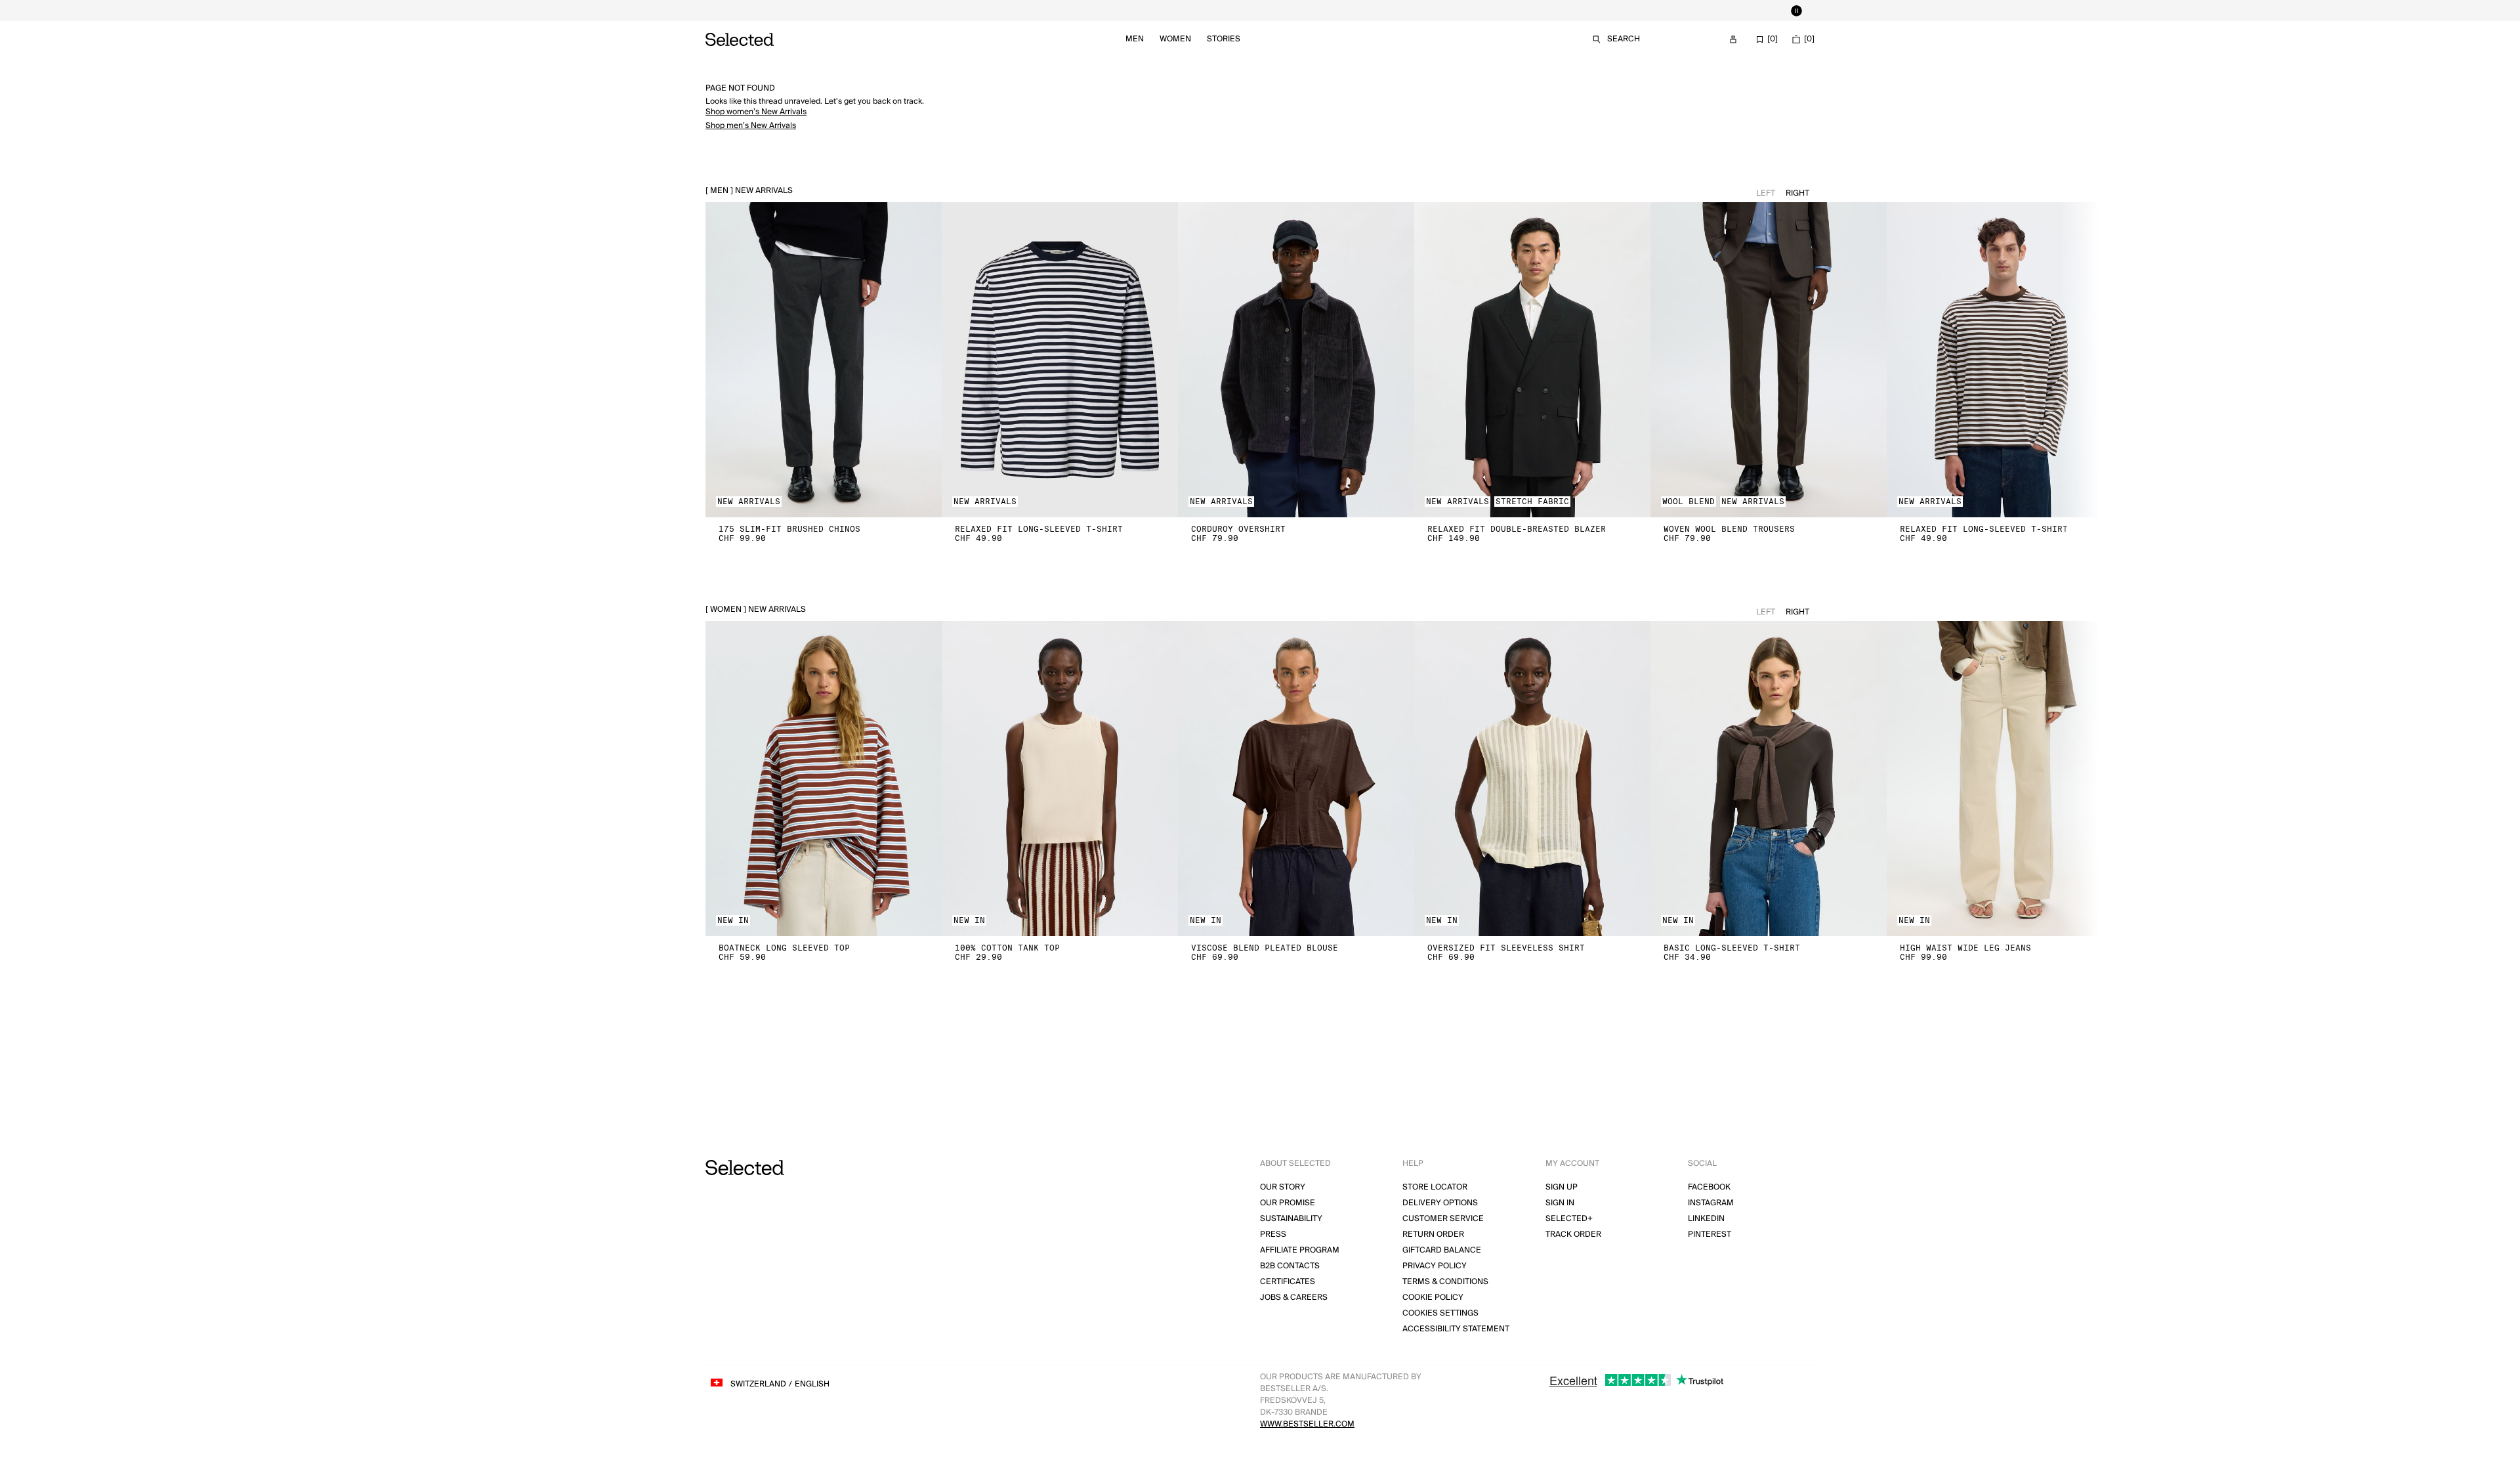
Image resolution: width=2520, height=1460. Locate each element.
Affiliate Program (1300, 1250)
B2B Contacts (1290, 1266)
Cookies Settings (1440, 1313)
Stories (1224, 39)
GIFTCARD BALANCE (1442, 1250)
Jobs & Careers (1294, 1298)
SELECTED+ (1569, 1219)
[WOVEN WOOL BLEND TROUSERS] (1769, 360)
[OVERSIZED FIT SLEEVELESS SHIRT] (1532, 779)
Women (1175, 39)
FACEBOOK (1709, 1187)
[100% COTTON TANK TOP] (1060, 779)
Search (1624, 39)
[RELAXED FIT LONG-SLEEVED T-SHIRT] (1060, 360)
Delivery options (1440, 1203)
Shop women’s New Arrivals (756, 112)
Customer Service (1443, 1219)
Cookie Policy (1433, 1298)
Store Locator (1435, 1187)
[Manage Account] (1733, 39)
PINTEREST (1710, 1235)
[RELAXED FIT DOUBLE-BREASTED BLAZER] (1532, 360)
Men (1135, 39)
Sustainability (1291, 1219)
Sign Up (1562, 1187)
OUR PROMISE (1288, 1203)
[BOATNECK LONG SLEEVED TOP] (824, 779)
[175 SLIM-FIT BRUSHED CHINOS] (824, 360)
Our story (1283, 1187)
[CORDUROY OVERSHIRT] (1296, 360)
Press (1273, 1235)
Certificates (1288, 1282)
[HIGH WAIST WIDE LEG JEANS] (2005, 779)
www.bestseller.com (1307, 1424)
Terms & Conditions (1445, 1282)
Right (1797, 193)
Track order (1573, 1235)
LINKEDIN (1706, 1219)
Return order (1433, 1235)
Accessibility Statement (1456, 1329)
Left (1766, 193)
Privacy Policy (1435, 1266)
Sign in (1560, 1203)
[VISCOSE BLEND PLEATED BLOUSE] (1296, 779)
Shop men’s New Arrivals (751, 126)
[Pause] (1796, 11)
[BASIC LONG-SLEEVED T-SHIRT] (1769, 779)
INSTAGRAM (1711, 1203)
